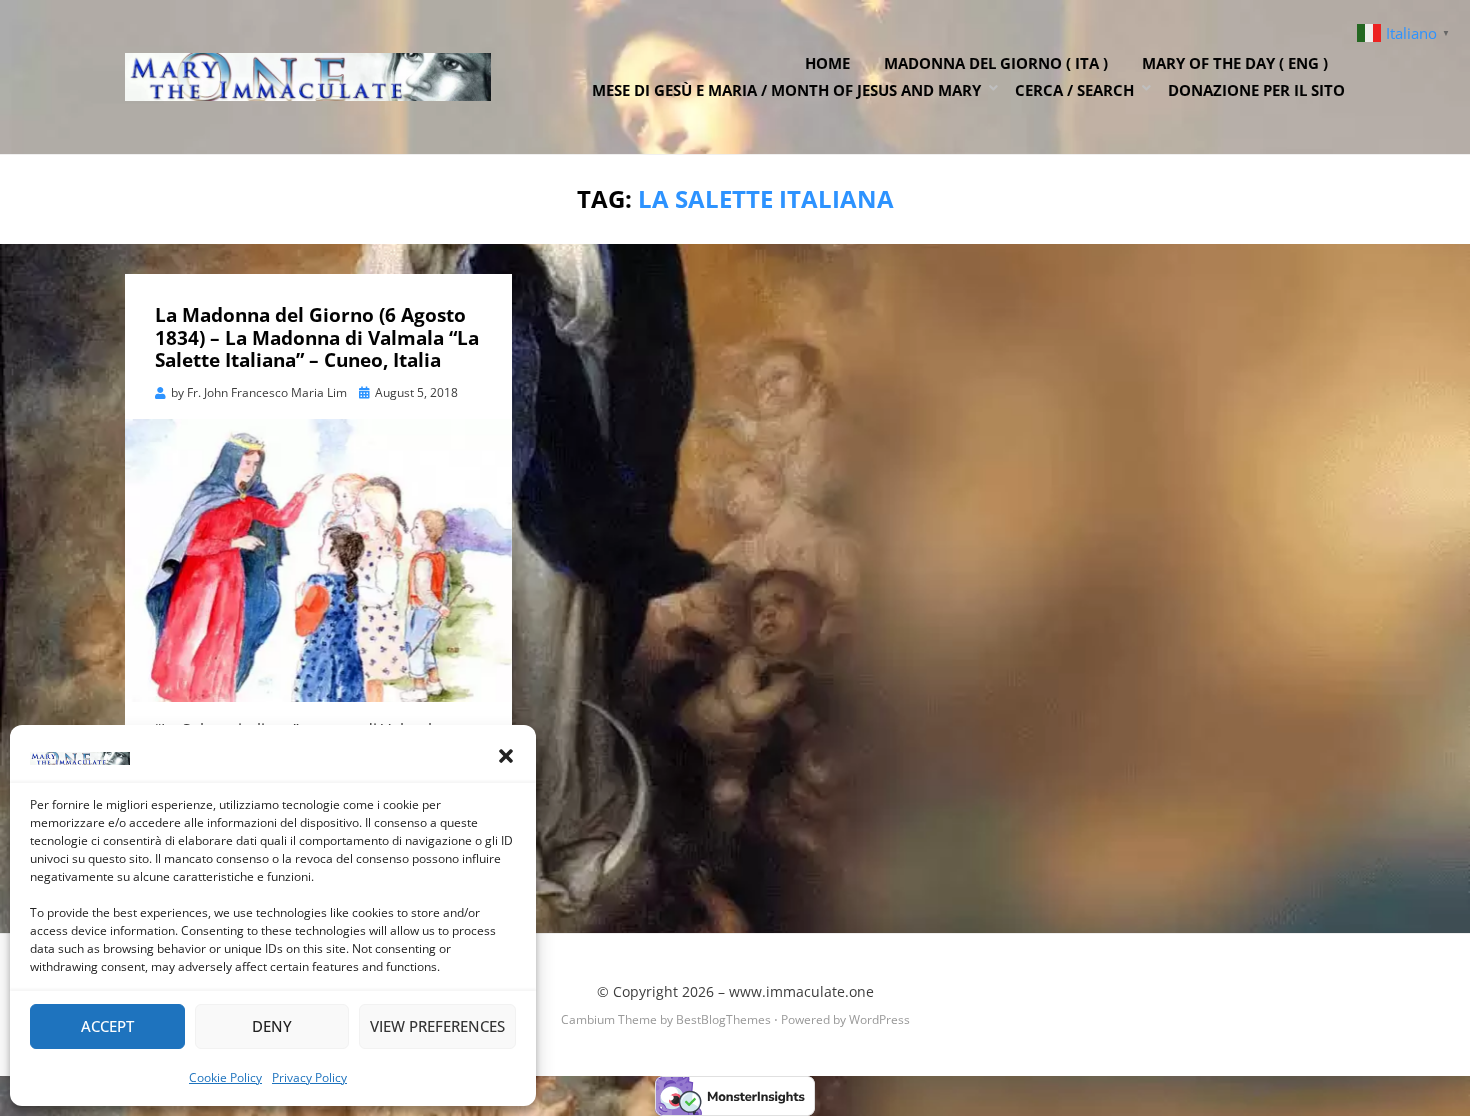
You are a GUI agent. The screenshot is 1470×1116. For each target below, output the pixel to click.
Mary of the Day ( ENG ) (1235, 63)
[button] (506, 756)
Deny (272, 1026)
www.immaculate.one (801, 991)
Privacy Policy (309, 1077)
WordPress (879, 1019)
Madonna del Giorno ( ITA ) (996, 63)
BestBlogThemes (723, 1019)
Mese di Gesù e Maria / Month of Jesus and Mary (786, 90)
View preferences (437, 1026)
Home (827, 63)
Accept (107, 1026)
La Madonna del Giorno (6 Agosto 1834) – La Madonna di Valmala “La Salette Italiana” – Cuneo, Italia (317, 338)
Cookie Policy (225, 1077)
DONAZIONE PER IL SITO (1256, 90)
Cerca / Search (1074, 90)
